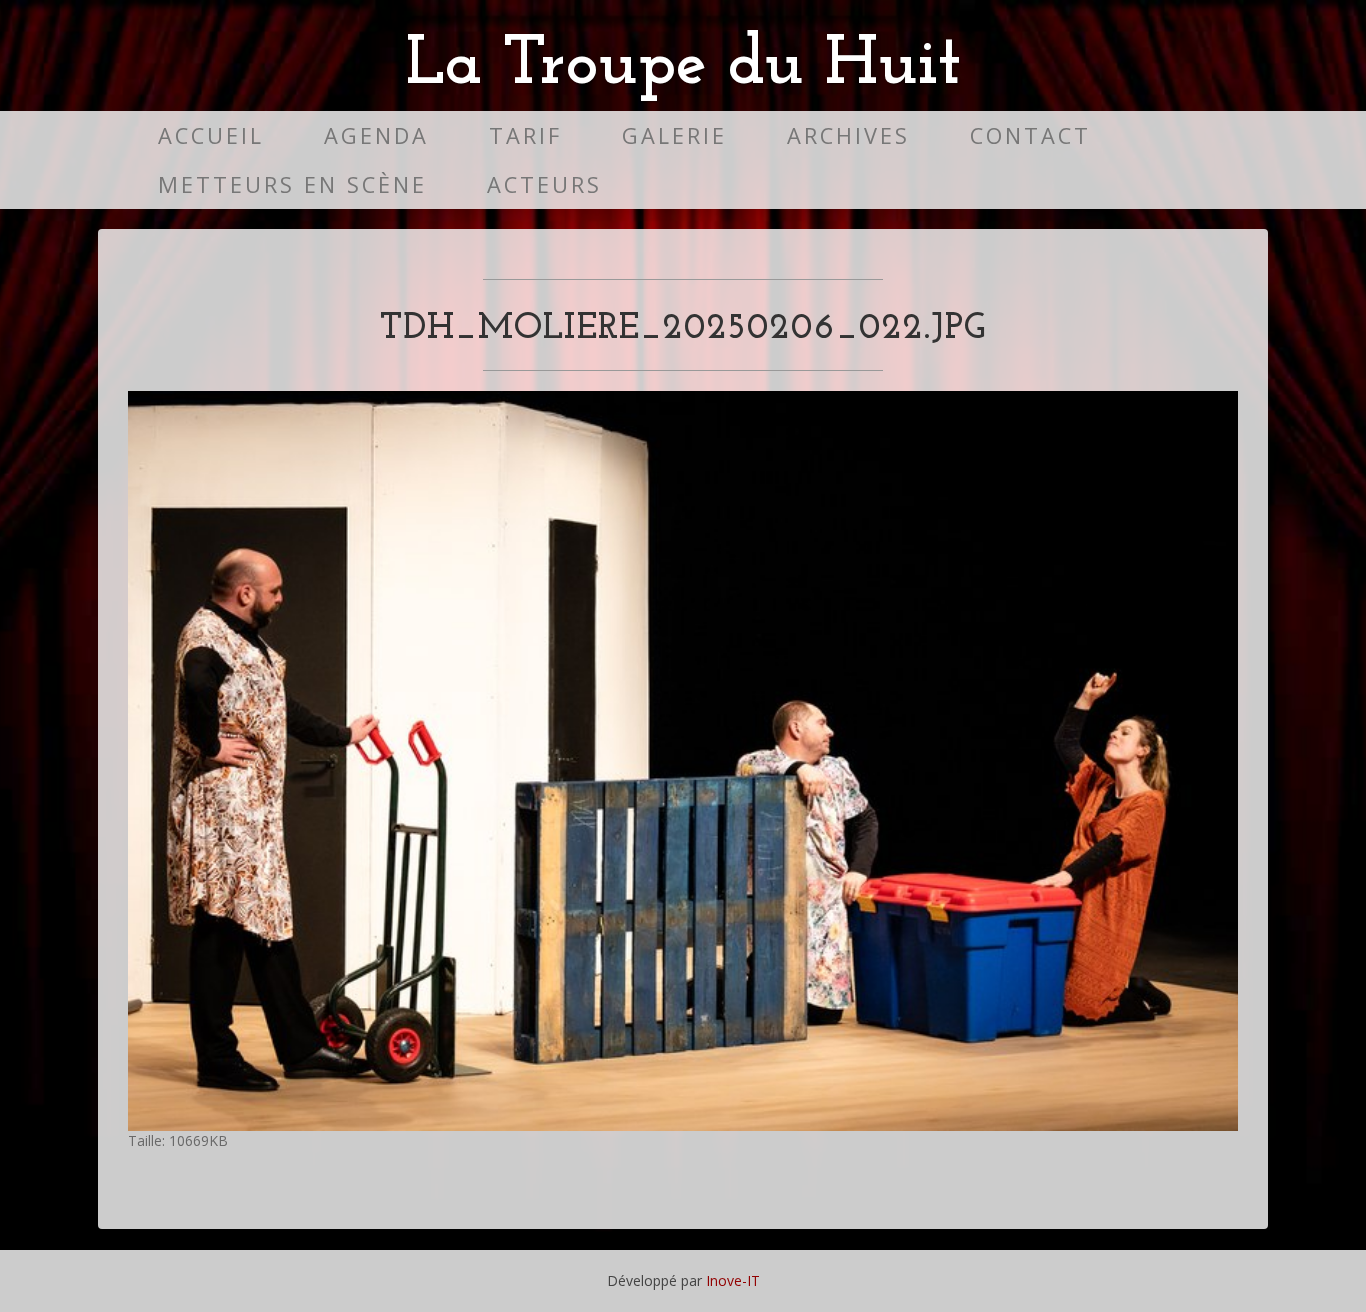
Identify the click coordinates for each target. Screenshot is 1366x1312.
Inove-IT (733, 1280)
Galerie (674, 135)
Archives (848, 135)
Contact (1030, 135)
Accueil (211, 135)
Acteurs (544, 184)
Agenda (376, 135)
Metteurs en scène (292, 184)
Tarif (525, 135)
